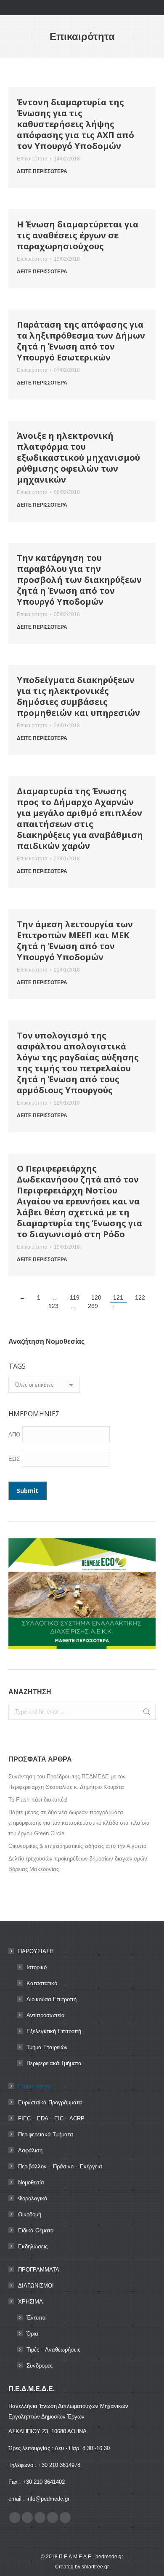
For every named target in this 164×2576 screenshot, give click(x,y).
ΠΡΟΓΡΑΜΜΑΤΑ (39, 2270)
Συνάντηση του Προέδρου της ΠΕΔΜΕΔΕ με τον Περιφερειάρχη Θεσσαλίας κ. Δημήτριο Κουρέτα (67, 1782)
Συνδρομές (40, 2366)
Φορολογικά (33, 2198)
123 (53, 1306)
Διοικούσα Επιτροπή (52, 1999)
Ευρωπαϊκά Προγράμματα (50, 2102)
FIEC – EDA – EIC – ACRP (51, 2118)
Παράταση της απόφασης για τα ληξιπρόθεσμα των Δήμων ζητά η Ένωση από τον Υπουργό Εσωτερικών (81, 341)
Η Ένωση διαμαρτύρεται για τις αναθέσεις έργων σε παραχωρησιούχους (78, 235)
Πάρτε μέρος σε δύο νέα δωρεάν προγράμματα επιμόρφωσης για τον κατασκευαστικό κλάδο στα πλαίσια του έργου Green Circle (79, 1823)
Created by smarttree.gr (82, 2567)
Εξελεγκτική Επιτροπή (54, 2031)
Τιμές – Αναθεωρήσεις (53, 2350)
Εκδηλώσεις (33, 2246)
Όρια (32, 2334)
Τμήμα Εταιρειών (47, 2047)
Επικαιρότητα (32, 159)
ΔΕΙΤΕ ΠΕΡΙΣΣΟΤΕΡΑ (42, 171)
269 (93, 1306)
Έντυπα (36, 2318)
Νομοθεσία (31, 2182)
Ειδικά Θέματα (36, 2230)
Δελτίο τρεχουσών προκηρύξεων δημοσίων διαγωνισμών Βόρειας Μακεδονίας (78, 1864)
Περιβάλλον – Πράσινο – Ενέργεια (60, 2166)
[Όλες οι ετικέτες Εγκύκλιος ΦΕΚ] (44, 1387)
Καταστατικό (42, 1983)
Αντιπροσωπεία (46, 2015)
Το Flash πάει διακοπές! (38, 1800)
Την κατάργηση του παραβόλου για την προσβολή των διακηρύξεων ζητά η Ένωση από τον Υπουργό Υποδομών (79, 580)
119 (75, 1297)
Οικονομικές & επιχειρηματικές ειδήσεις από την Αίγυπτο (77, 1846)
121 (118, 1297)
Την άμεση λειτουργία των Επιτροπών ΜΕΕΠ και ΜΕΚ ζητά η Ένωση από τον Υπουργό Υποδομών (75, 941)
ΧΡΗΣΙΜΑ (30, 2302)
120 (96, 1297)
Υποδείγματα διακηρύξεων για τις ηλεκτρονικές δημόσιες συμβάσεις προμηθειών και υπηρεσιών (78, 696)
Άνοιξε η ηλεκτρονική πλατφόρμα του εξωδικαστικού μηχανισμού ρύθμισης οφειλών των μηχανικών (78, 458)
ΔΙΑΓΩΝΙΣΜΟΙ (36, 2286)
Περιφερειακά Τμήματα (54, 2063)
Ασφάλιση (30, 2150)
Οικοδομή (30, 2214)
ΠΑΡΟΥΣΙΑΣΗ (36, 1951)
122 (140, 1297)
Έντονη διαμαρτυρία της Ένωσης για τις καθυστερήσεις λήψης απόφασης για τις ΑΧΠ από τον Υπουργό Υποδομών (75, 124)
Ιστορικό (37, 1967)
